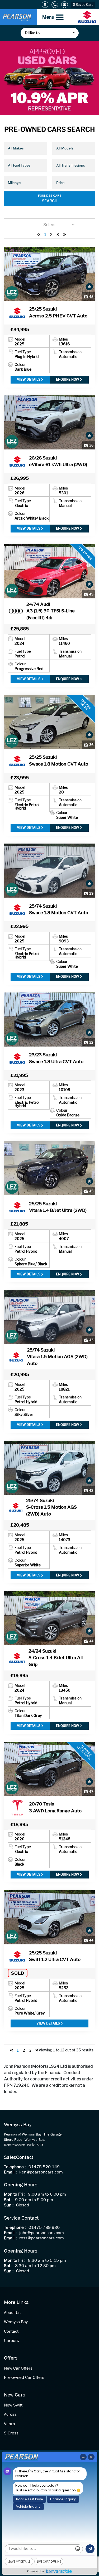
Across (10, 2415)
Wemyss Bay (16, 2322)
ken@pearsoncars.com (41, 2172)
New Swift (13, 2405)
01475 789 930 (44, 2228)
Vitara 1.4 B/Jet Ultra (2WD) (58, 1207)
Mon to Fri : (15, 2194)
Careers (11, 2341)
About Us (12, 2313)
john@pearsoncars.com (42, 2233)
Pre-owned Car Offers (24, 2378)
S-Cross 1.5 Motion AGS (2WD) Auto (51, 1507)
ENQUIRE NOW (68, 379)
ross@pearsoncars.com (42, 2238)
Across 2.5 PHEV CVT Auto (58, 312)
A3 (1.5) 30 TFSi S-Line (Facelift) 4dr (51, 611)
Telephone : (15, 2167)
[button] (50, 33)
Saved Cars (83, 5)
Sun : (9, 2205)
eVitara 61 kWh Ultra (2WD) (58, 461)
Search (50, 201)
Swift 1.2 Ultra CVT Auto (55, 1956)
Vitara (10, 2424)
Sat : (8, 2200)
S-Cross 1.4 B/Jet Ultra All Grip (56, 1658)
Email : (10, 2172)
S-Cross (11, 2433)
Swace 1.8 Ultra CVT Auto (56, 1058)
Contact (11, 2332)
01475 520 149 (44, 2167)
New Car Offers (18, 2368)
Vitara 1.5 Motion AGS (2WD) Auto (57, 1357)
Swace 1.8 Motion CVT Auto (59, 761)
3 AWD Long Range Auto (55, 1807)
